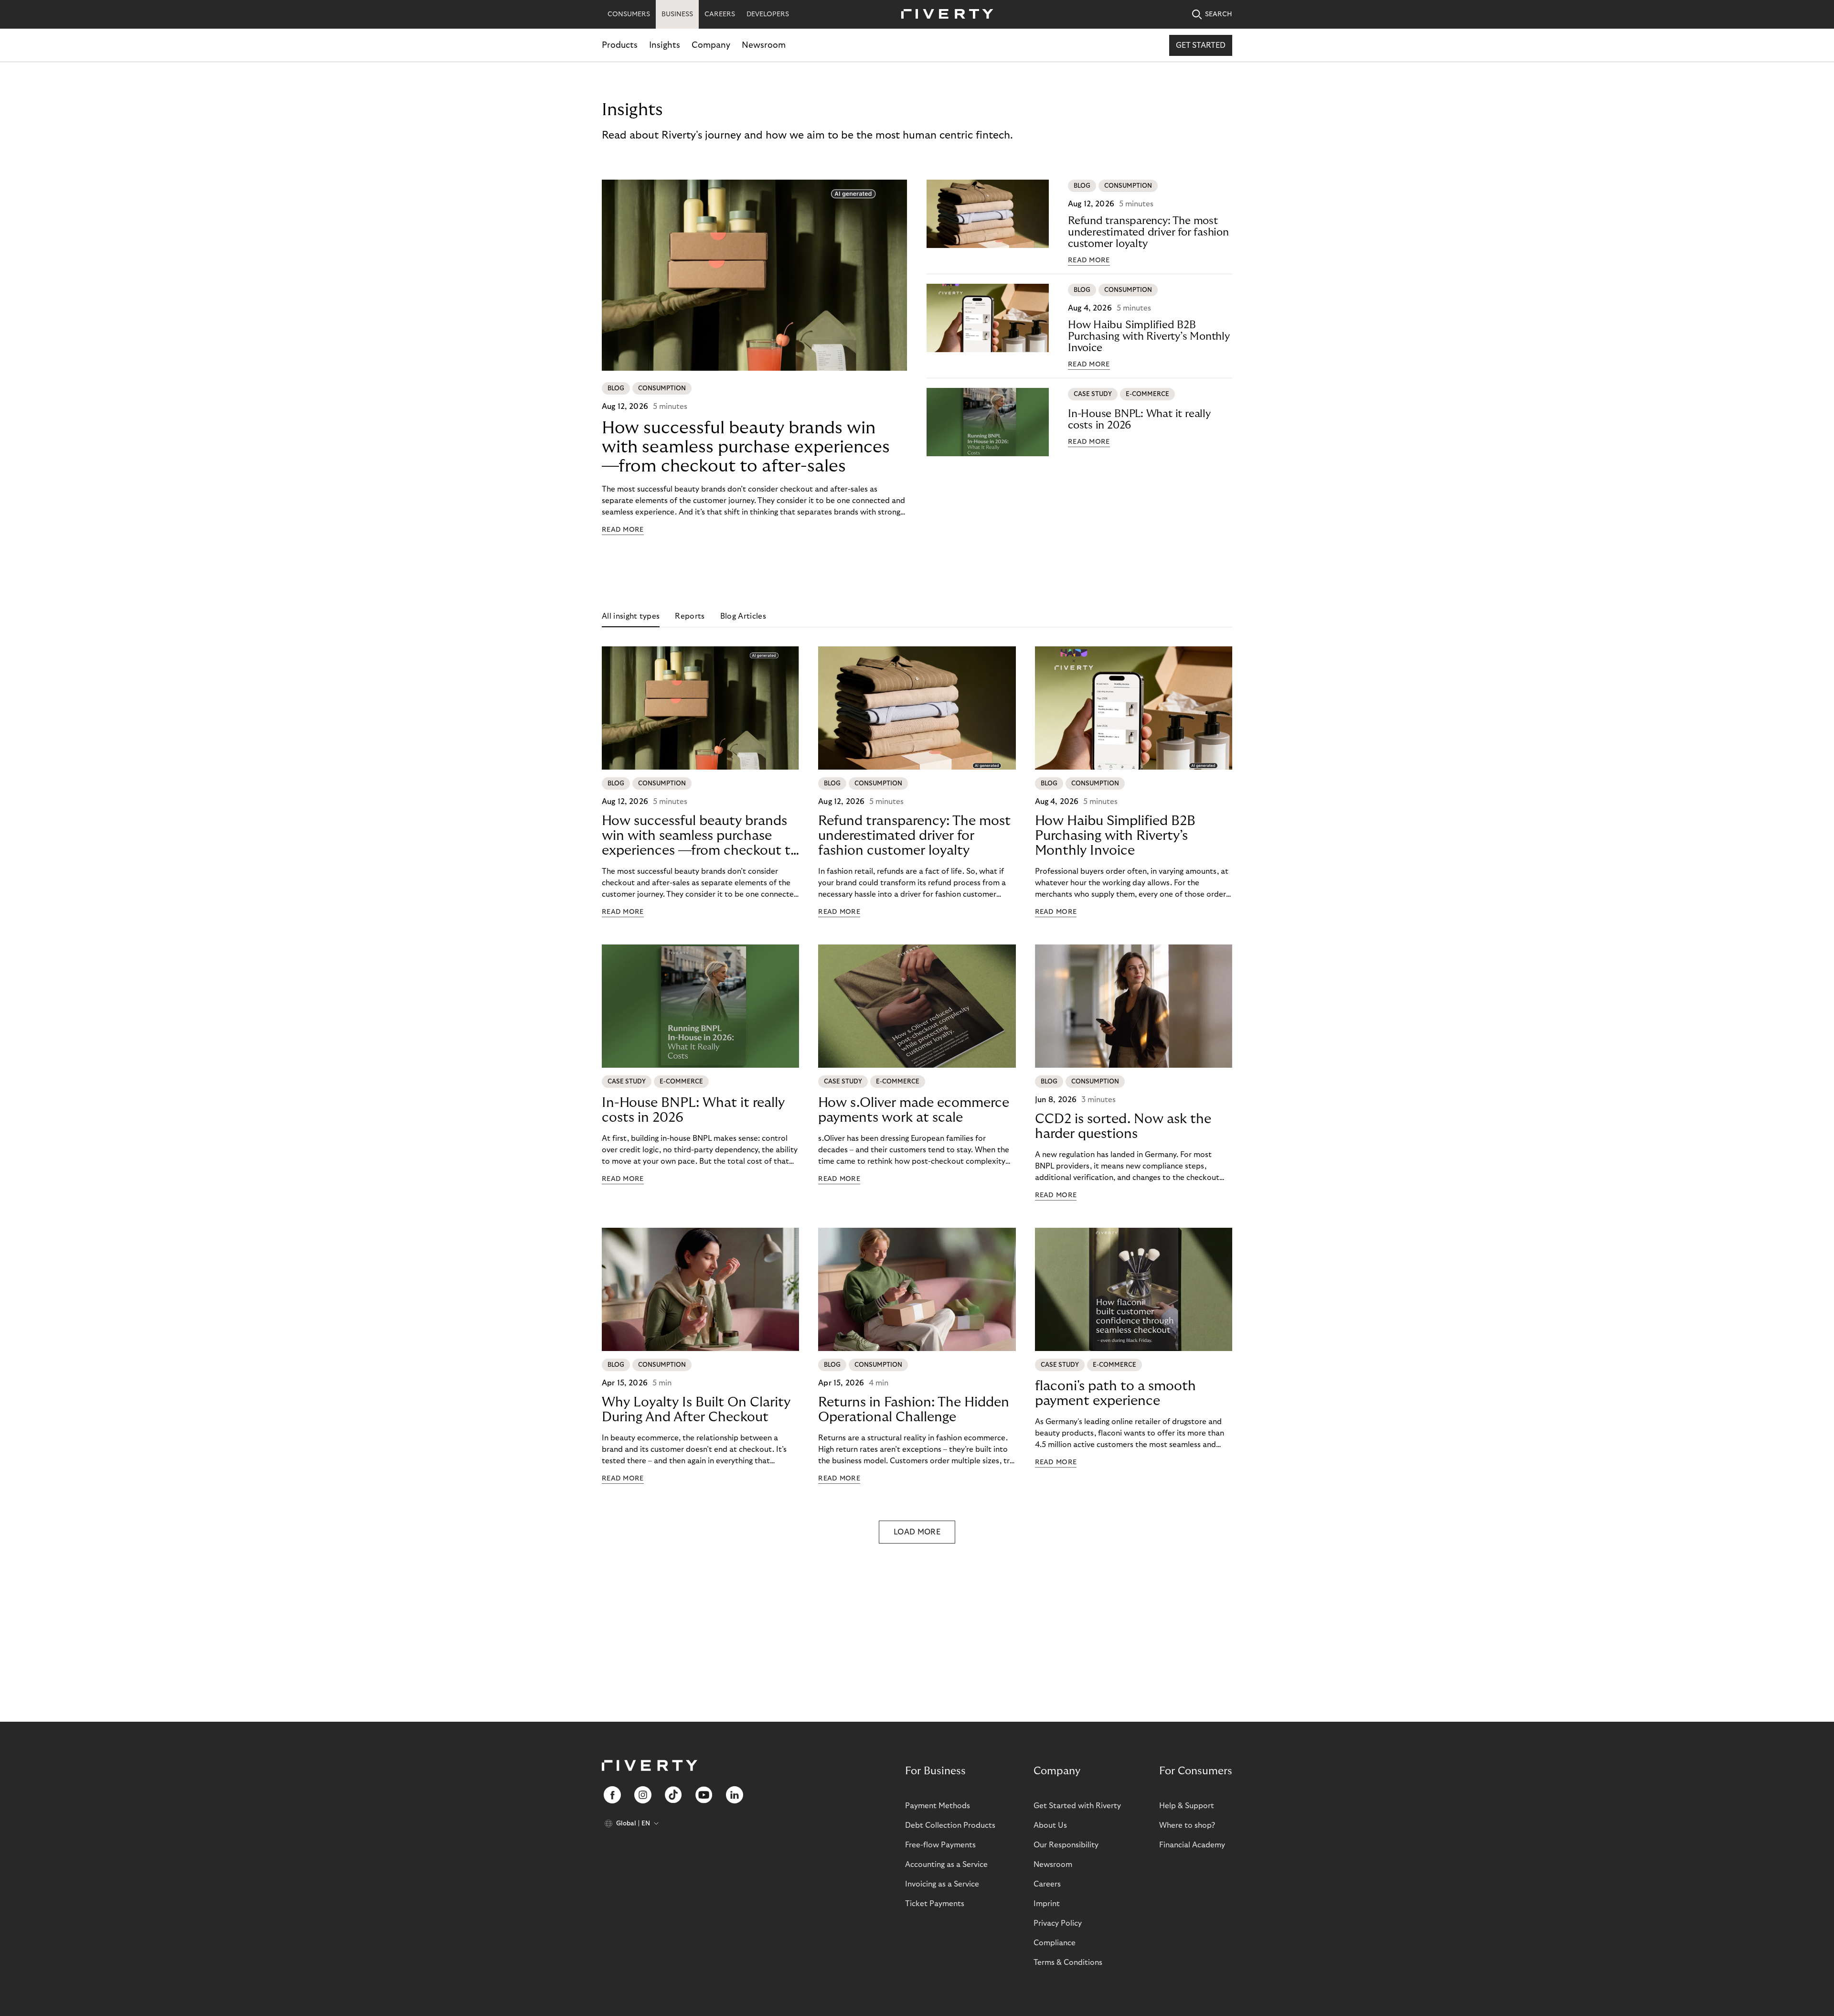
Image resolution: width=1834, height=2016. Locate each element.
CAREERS (720, 14)
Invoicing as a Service (942, 1884)
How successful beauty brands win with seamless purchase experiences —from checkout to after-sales (746, 447)
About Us (1050, 1825)
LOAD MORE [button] (917, 1532)
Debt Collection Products (950, 1825)
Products (620, 45)
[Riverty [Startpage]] (944, 15)
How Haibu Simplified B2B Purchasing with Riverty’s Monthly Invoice (1149, 336)
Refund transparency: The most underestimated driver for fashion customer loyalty (1148, 232)
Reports (690, 616)
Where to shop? (1187, 1825)
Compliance (1055, 1943)
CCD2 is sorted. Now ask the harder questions (1123, 1126)
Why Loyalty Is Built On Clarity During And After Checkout (696, 1410)
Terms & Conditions (1068, 1962)
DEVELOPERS (768, 14)
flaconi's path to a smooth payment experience (1115, 1394)
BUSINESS (677, 14)
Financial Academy (1192, 1845)
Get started (1201, 45)
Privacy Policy (1058, 1923)
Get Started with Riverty (1077, 1806)
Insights (665, 45)
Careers (1047, 1884)
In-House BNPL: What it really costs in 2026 (1139, 419)
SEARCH (1219, 14)
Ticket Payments (935, 1904)
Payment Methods (938, 1806)
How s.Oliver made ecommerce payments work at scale (914, 1110)
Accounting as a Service (946, 1865)
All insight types (631, 616)
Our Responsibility (1066, 1845)
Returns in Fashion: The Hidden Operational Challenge (914, 1410)
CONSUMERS (629, 14)
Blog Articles (743, 616)
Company (711, 45)
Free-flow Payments (940, 1845)
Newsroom (764, 45)
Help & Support (1187, 1806)
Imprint (1047, 1904)
